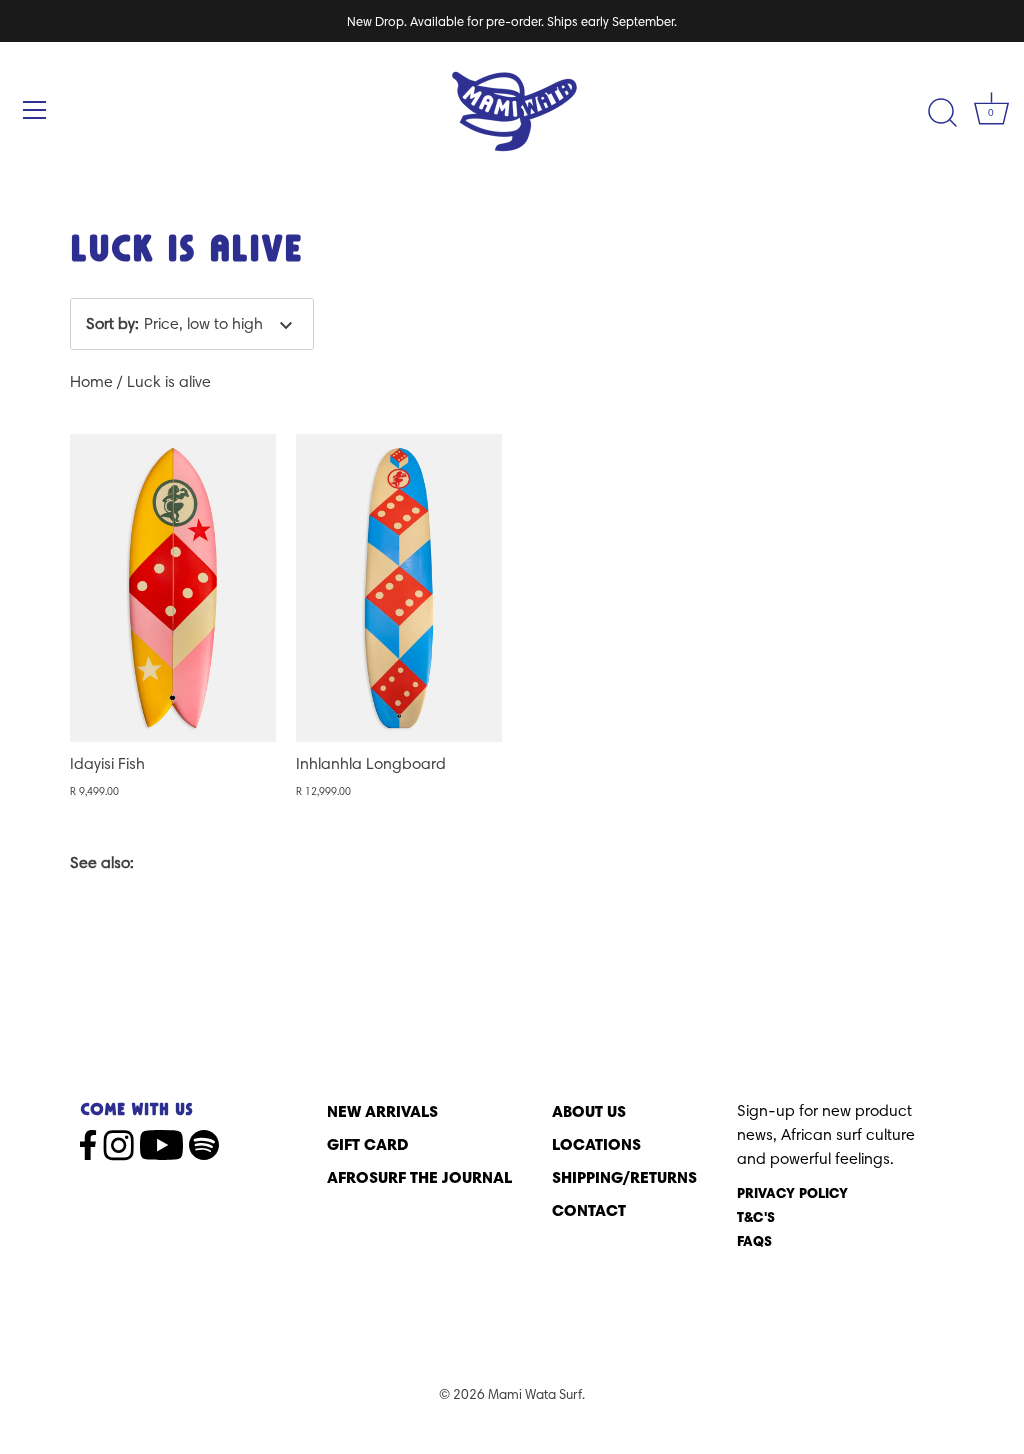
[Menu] (35, 110)
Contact (589, 1210)
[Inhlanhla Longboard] (399, 588)
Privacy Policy (792, 1193)
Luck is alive (169, 381)
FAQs (754, 1241)
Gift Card (367, 1144)
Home (91, 381)
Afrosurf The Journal (419, 1177)
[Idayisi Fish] (173, 588)
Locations (596, 1144)
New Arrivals (382, 1111)
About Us (589, 1111)
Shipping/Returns (624, 1177)
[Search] (942, 113)
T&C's (756, 1217)
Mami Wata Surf (535, 1394)
